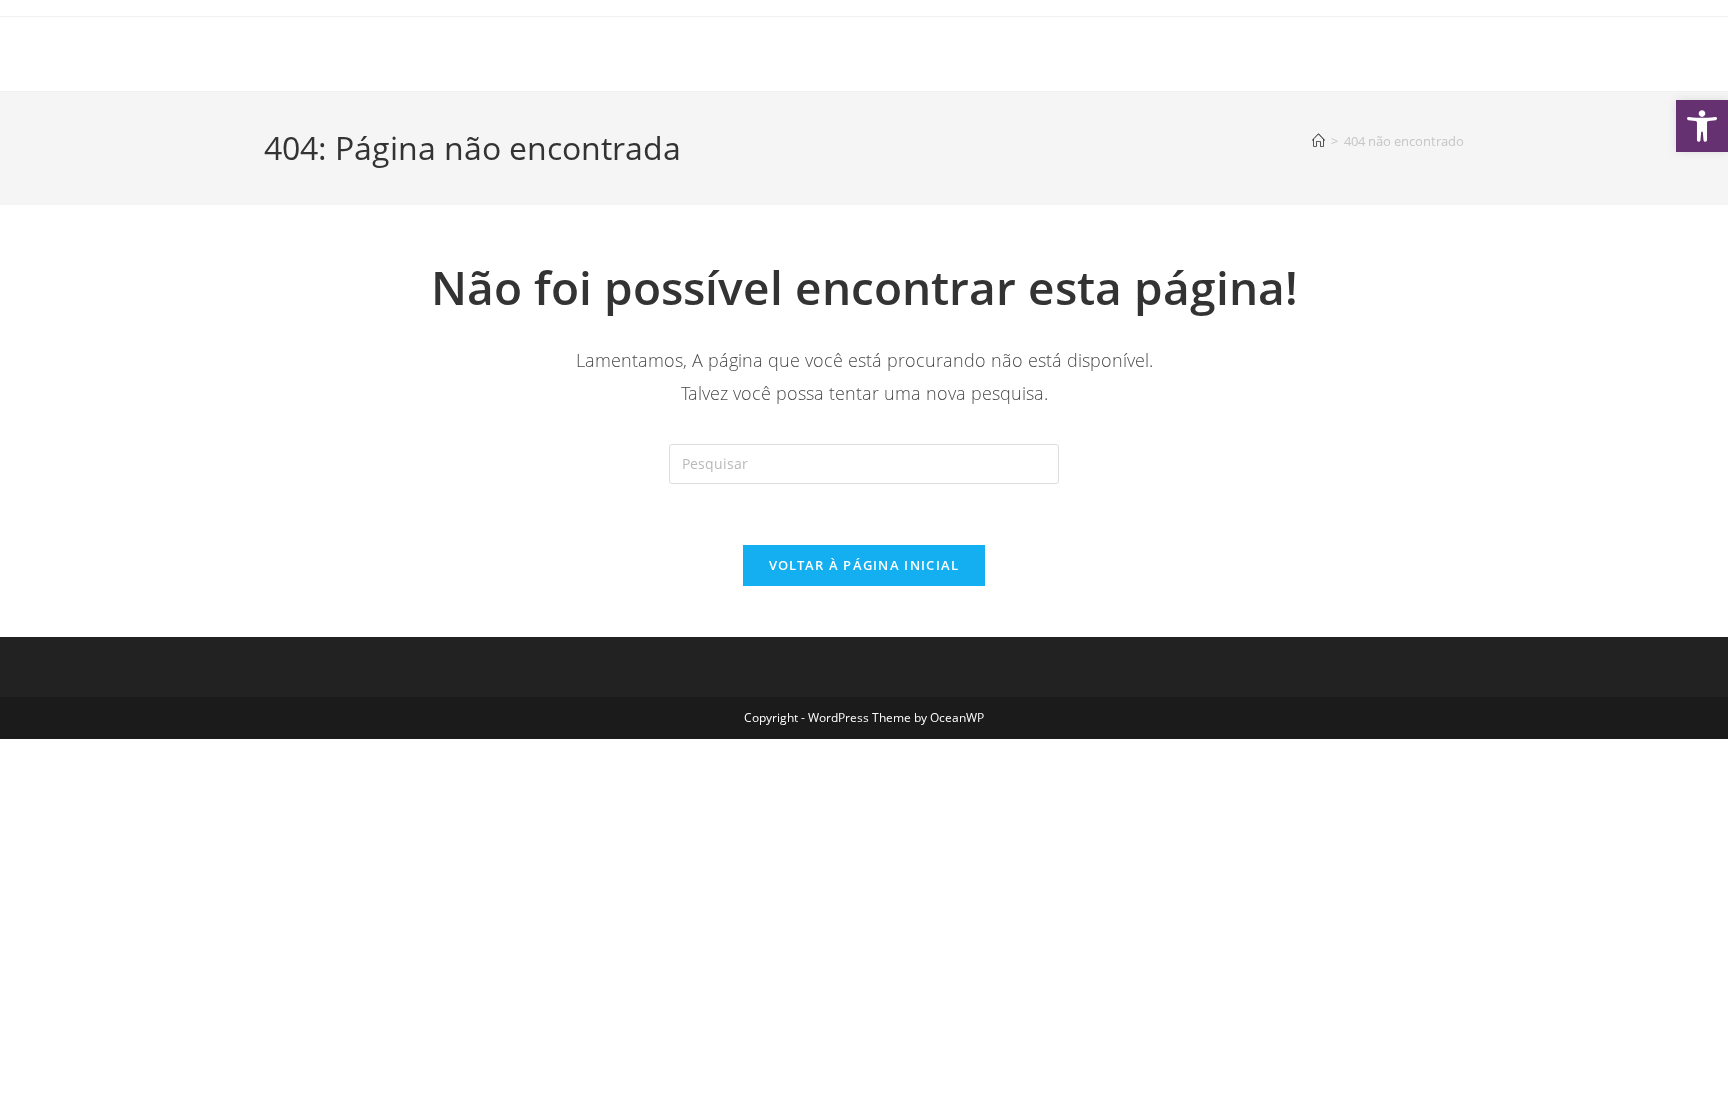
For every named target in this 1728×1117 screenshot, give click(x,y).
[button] (1702, 126)
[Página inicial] (1318, 141)
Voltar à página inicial (864, 565)
